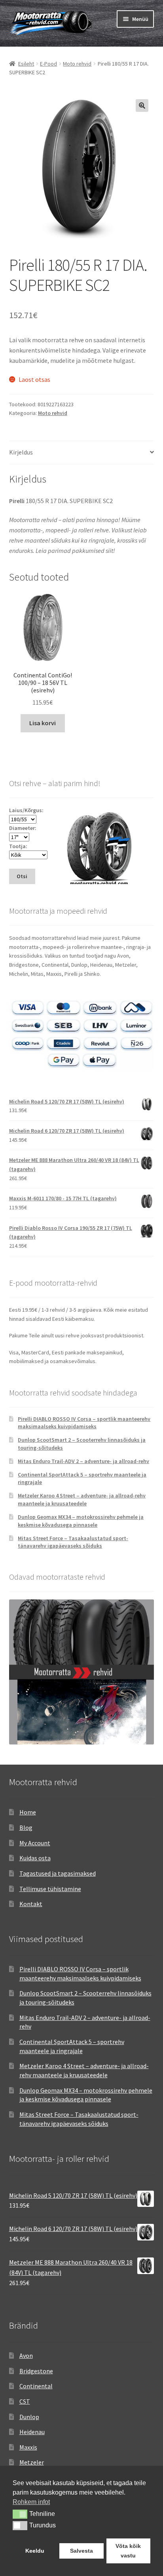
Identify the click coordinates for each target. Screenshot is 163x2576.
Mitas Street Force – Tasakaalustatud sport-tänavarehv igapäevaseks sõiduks (73, 1542)
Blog (26, 1827)
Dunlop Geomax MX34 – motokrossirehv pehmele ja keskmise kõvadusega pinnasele (81, 1521)
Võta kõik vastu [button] (128, 2551)
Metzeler (32, 2462)
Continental (36, 2386)
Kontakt (31, 1904)
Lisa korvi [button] (43, 723)
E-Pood (48, 64)
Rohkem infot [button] (31, 2502)
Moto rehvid (77, 64)
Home (28, 1812)
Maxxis (28, 2447)
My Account (35, 1843)
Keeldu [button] (35, 2551)
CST (25, 2401)
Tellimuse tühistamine (50, 1889)
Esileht (26, 64)
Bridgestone (36, 2371)
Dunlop (29, 2417)
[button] (142, 106)
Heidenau (32, 2432)
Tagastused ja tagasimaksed (58, 1873)
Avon (26, 2355)
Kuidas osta (35, 1858)
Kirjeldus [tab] (21, 452)
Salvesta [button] (81, 2551)
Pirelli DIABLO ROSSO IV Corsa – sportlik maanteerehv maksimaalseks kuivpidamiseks (84, 1423)
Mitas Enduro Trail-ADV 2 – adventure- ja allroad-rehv (83, 1461)
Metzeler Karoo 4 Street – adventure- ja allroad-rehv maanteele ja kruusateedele (82, 1499)
